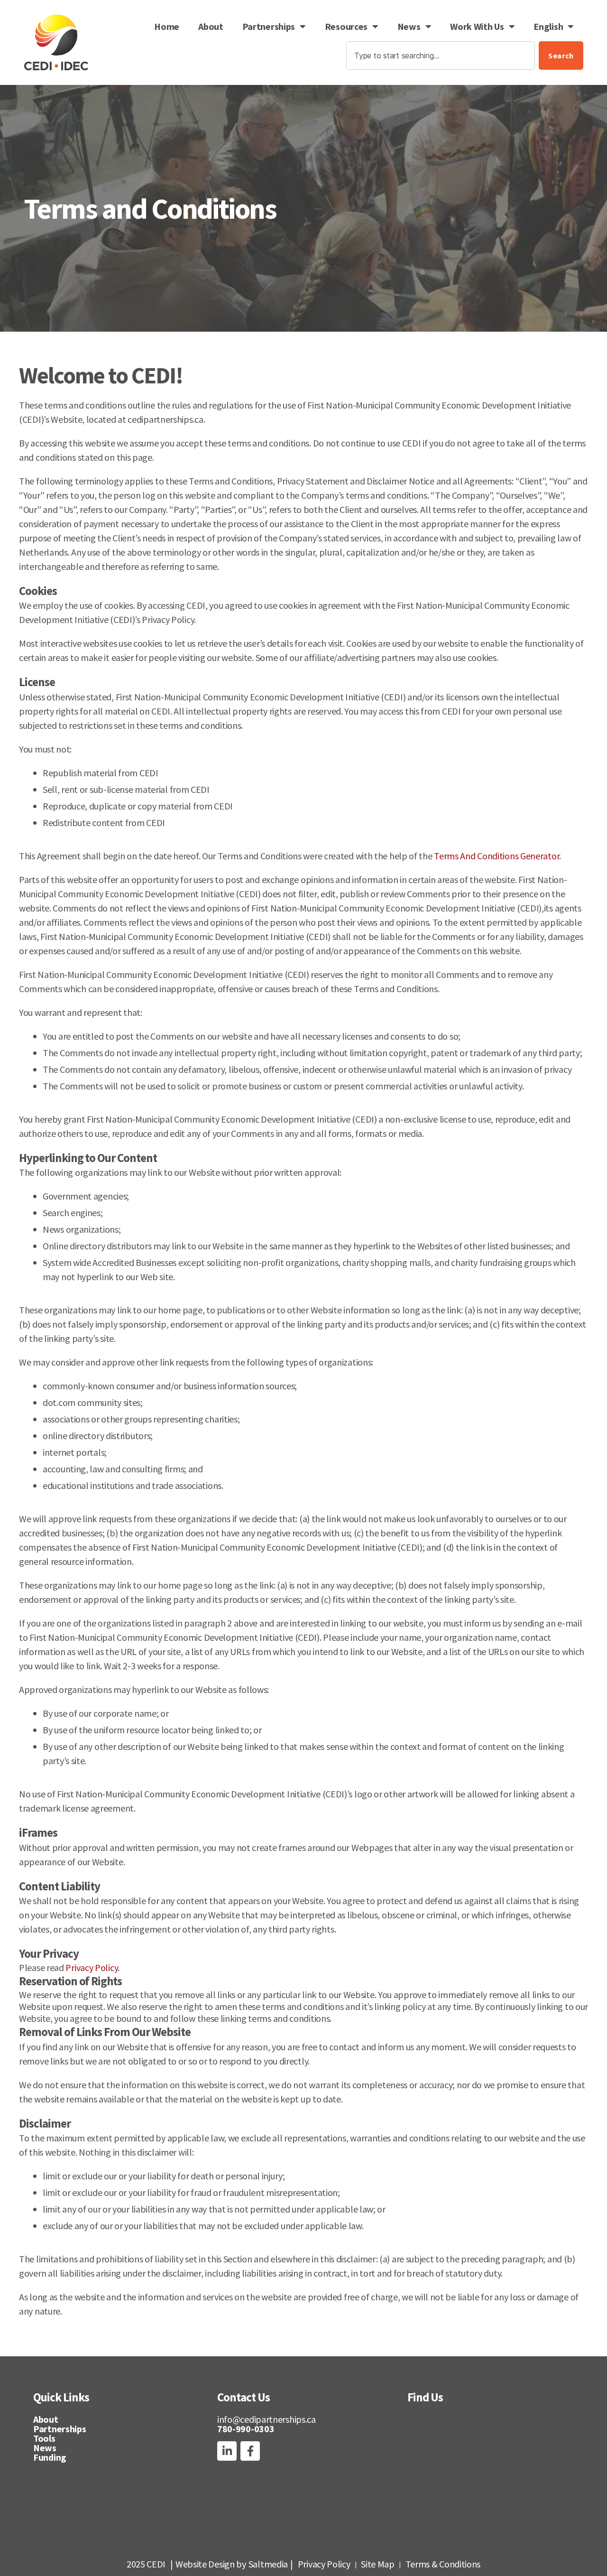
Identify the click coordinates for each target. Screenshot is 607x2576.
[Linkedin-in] (227, 2451)
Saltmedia (268, 2564)
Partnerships (269, 26)
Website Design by (211, 2564)
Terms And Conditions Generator (497, 856)
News (409, 26)
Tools (44, 2438)
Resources (346, 26)
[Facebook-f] (250, 2451)
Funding (50, 2457)
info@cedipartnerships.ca (267, 2419)
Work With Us (477, 26)
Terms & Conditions (443, 2564)
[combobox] (441, 56)
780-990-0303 (246, 2429)
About (211, 26)
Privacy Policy (92, 1967)
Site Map (378, 2564)
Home (167, 26)
